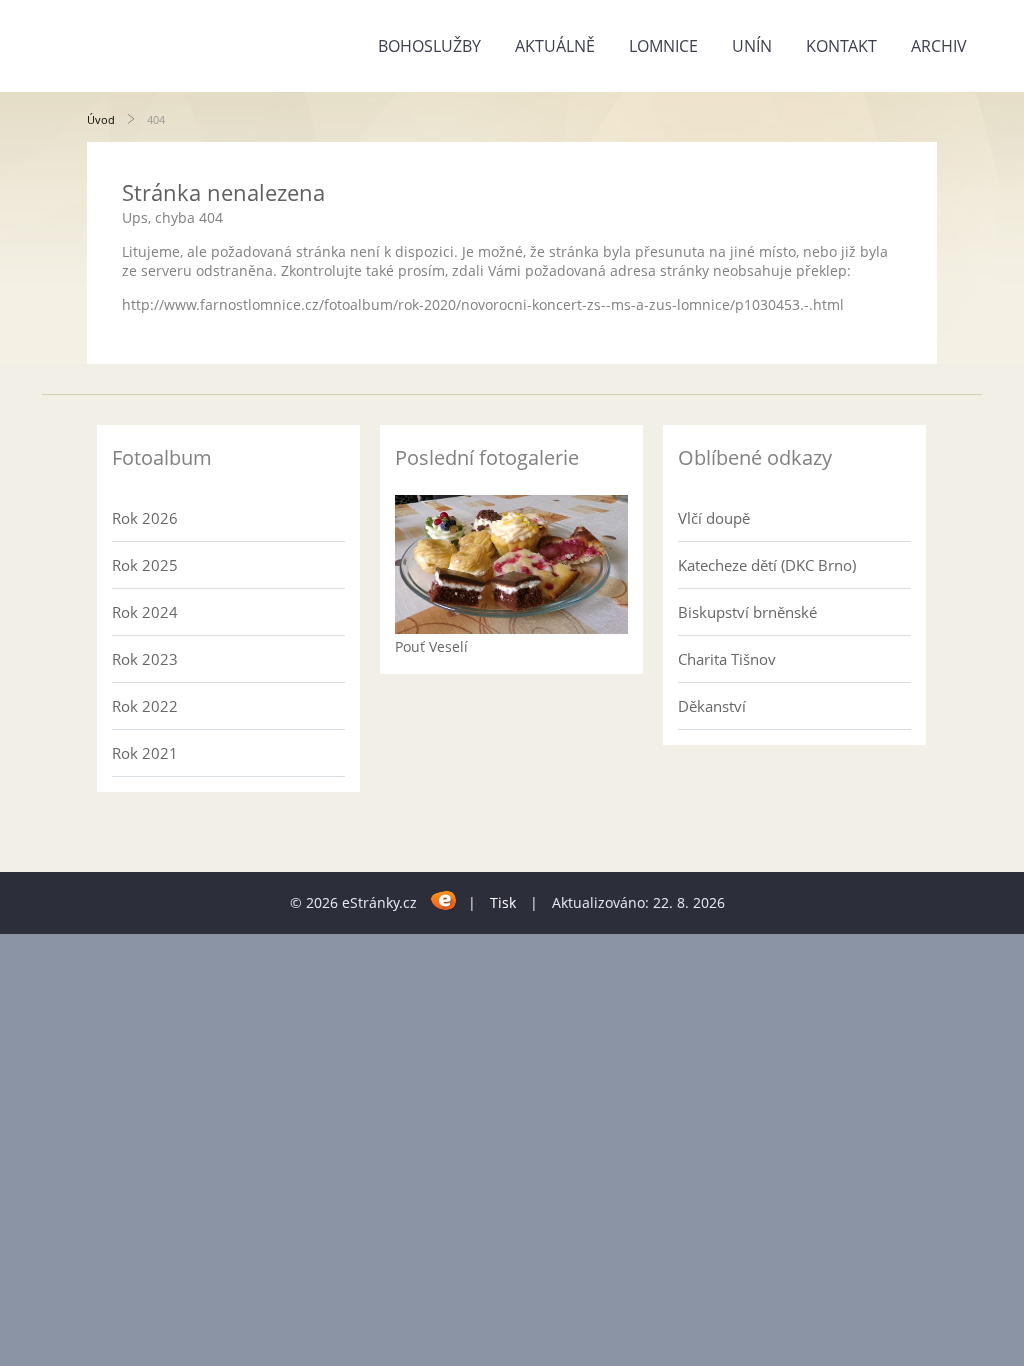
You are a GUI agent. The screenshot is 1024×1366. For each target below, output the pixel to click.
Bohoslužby (429, 46)
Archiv (939, 46)
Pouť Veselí (431, 646)
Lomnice (663, 46)
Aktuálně (555, 46)
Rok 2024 (145, 612)
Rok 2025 (145, 565)
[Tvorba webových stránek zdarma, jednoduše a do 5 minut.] (444, 899)
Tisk (503, 902)
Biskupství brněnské (747, 612)
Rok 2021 (145, 753)
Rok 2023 (145, 659)
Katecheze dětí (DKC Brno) (767, 565)
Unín (752, 46)
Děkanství (712, 706)
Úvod (101, 119)
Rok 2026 (145, 518)
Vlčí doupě (714, 518)
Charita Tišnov (727, 659)
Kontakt (841, 46)
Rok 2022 (145, 706)
